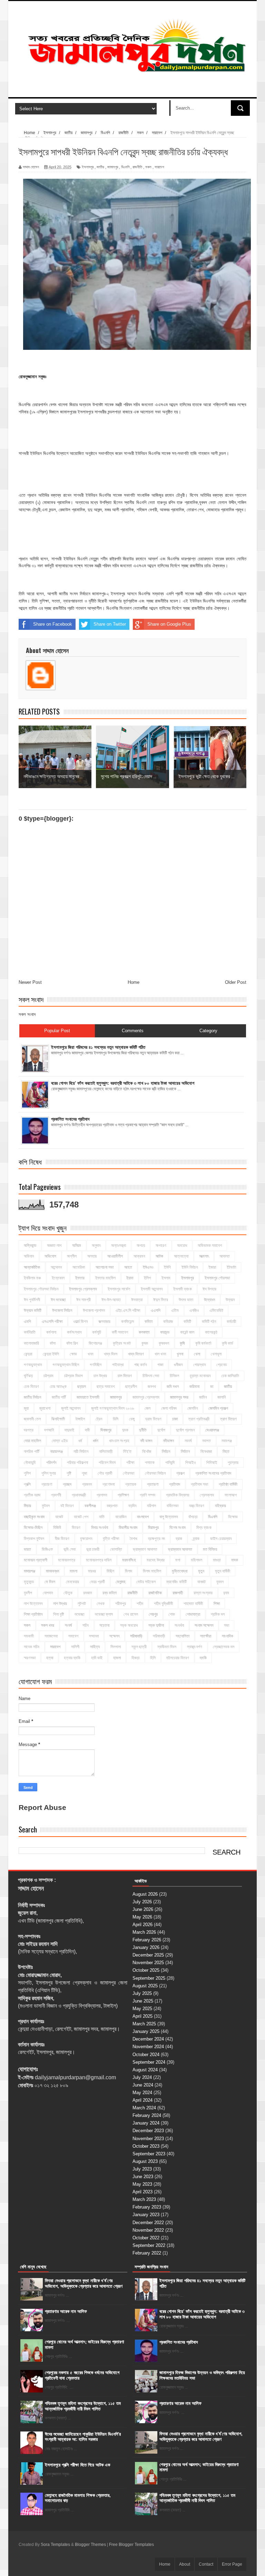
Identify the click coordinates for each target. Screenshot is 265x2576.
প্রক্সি (27, 1484)
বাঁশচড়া (193, 1517)
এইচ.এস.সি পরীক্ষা (128, 1310)
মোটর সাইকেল (146, 1582)
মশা (178, 1560)
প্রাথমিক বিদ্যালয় (178, 1495)
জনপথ (152, 1387)
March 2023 (144, 2199)
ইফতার (80, 1278)
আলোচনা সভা (105, 1267)
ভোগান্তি (116, 1549)
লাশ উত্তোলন (33, 1604)
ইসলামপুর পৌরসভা (217, 1278)
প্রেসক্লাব (207, 1495)
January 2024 (146, 2123)
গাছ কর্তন (140, 1365)
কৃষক (145, 1343)
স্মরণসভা (30, 1658)
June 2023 (143, 2177)
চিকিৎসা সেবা (151, 1376)
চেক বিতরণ (31, 1387)
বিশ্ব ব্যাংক (204, 1528)
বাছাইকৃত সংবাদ (34, 1517)
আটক (159, 1256)
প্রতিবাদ (175, 1484)
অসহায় (92, 1256)
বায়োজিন (121, 1517)
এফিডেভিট (216, 1310)
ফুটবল (46, 1506)
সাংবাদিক (228, 1636)
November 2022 (148, 2230)
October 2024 (146, 2055)
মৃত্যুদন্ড (29, 1582)
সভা (227, 1625)
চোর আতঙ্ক (58, 1387)
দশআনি (49, 1430)
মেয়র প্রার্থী (97, 1582)
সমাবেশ (73, 1636)
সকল (148, 167)
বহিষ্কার (220, 1506)
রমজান (87, 1593)
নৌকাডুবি (30, 1463)
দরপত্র (29, 1430)
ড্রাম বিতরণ (153, 1419)
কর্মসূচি (97, 1332)
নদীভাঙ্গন (168, 1441)
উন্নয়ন (230, 1300)
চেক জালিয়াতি (230, 1376)
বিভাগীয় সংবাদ (128, 1528)
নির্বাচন (166, 1452)
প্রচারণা (47, 1484)
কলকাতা (144, 1332)
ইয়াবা (130, 1278)
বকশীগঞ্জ (90, 1506)
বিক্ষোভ (233, 1517)
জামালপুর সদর (179, 1397)
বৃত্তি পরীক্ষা (111, 1539)
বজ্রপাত (112, 1506)
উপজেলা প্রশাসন (94, 1310)
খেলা (197, 1354)
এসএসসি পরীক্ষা (52, 1322)
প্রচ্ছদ (67, 1484)
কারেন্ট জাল (187, 1332)
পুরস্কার (233, 1463)
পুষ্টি (69, 1473)
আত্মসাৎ (204, 1256)
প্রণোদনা (109, 1484)
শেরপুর (153, 1614)
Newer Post (30, 982)
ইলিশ (147, 1278)
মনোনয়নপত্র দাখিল (99, 1560)
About (185, 2564)
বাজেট (59, 1517)
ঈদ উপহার (209, 1289)
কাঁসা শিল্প (72, 1343)
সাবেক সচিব (32, 1647)
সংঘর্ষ (68, 1625)
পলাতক (150, 1463)
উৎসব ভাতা (186, 1300)
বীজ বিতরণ (62, 1539)
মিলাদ (129, 1571)
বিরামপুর (153, 1528)
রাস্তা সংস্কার (203, 1593)
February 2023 (147, 2207)
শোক (172, 1614)
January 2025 (146, 2031)
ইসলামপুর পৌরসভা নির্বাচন (41, 1289)
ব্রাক (179, 1539)
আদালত (225, 1256)
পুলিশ (27, 1473)
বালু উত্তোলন (169, 1517)
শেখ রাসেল (131, 1614)
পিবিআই (212, 1463)
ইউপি (167, 1267)
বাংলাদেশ (143, 1517)
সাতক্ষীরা (206, 1636)
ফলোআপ (231, 1495)
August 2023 (145, 2161)
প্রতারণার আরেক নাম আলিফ (66, 2311)
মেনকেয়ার (72, 1582)
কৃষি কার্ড (227, 1343)
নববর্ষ (188, 1441)
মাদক (235, 1560)
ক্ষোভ (73, 1354)
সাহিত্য (95, 1647)
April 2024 (143, 2100)
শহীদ (140, 1604)
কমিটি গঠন (209, 1322)
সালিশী (75, 1647)
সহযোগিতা (183, 1636)
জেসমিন (193, 1408)
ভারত (27, 1549)
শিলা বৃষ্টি (58, 1614)
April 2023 (143, 2192)
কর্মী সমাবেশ (120, 1332)
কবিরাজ (168, 1322)
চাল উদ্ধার (100, 1376)
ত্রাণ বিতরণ (228, 1419)
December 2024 (148, 2039)
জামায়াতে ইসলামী (88, 1397)
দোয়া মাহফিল (32, 1441)
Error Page (232, 2564)
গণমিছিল (96, 1365)
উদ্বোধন (209, 1300)
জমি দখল (173, 1387)
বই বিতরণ (67, 1506)
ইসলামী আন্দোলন (152, 1289)
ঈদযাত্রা (137, 1300)
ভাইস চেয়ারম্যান (221, 1539)
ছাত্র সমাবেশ (106, 1387)
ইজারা (212, 1267)
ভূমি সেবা (70, 1549)
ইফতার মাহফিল (105, 1278)
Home (134, 982)
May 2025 (142, 2009)
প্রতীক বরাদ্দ (32, 1495)
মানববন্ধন (52, 1571)
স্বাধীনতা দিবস (167, 1647)
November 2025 (148, 1963)
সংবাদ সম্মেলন (204, 1625)
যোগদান (48, 1593)
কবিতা (149, 1322)
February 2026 (147, 1940)
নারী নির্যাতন (81, 1452)
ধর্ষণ (96, 1441)
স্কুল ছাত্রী (139, 1647)
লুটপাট (82, 1604)
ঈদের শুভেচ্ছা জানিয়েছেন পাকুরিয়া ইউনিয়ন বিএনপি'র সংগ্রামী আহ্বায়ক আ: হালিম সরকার (83, 2437)
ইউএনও (148, 1267)
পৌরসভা (129, 1473)
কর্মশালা (51, 1332)
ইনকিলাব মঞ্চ (32, 1278)
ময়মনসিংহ (129, 1560)
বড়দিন (132, 1506)
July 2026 (142, 1902)
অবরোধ (182, 1245)
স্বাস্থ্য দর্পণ (195, 1647)
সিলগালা (116, 1647)
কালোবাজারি (31, 1343)
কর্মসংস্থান (74, 1332)
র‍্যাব (226, 1593)
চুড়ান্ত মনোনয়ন (200, 1376)
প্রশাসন (102, 1495)
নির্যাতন (185, 1452)
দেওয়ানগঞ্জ (212, 1430)
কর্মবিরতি (30, 1332)
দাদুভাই (69, 1430)
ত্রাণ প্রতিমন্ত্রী (199, 1419)
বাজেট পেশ (81, 1517)
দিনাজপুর (106, 1430)
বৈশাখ (134, 1539)
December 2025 (148, 1955)
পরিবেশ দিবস (107, 1463)
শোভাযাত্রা (193, 1614)
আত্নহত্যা (181, 1256)
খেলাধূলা (216, 1354)
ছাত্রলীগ (131, 1387)
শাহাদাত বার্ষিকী (193, 1604)
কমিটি (187, 1322)
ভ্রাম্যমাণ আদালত (145, 1549)
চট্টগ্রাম (48, 1376)
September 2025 (149, 1978)
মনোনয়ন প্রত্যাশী (36, 1560)
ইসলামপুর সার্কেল (119, 1289)
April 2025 (143, 2016)
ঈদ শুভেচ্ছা (58, 1300)
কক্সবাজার (104, 1322)
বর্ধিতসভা (173, 1506)
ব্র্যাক (196, 1539)
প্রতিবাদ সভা (199, 1484)
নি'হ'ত (127, 1452)
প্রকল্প (180, 1473)
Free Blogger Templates (131, 2545)
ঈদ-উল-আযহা (111, 1300)
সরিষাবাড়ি (136, 1636)
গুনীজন (178, 1365)
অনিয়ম (77, 1245)
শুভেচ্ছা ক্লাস (104, 1614)
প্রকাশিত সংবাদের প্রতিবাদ (213, 1473)
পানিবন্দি (170, 1463)
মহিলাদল (197, 1560)
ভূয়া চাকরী (93, 1549)
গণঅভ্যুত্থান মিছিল (66, 1365)
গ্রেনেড (222, 1365)
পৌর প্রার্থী (105, 1473)
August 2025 (145, 1986)
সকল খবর (48, 1625)
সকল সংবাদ (27, 1014)
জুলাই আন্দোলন (71, 1408)
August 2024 (145, 2070)
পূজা (84, 1473)
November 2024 (148, 2047)
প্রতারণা (153, 1484)
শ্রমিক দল (218, 1614)
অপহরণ (161, 1245)
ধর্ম (80, 1441)
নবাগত (207, 1441)
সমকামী (29, 1636)
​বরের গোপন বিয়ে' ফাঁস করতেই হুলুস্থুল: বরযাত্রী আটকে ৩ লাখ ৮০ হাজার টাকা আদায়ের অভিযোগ (202, 2314)
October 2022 (146, 2238)
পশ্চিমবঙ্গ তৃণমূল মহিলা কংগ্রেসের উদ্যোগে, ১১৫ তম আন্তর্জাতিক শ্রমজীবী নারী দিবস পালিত (83, 2406)
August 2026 (145, 1894)
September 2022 (149, 2245)
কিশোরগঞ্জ (95, 1343)
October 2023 (146, 2146)
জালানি (222, 1397)
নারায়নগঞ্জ (56, 1452)
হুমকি (203, 1658)
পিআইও (190, 1463)
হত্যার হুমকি (72, 1658)
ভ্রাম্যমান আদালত (180, 1549)
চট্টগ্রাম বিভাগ (73, 1376)
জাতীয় (100, 167)
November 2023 (148, 2139)
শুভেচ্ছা (79, 1614)
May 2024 (142, 2093)
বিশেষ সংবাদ (178, 1528)
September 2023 (149, 2154)
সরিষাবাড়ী (159, 1636)
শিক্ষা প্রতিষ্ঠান (33, 1614)
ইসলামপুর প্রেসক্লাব (83, 1289)
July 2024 (142, 2077)
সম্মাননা (94, 1636)
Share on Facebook (53, 624)
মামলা (73, 1571)
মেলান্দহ (121, 1582)
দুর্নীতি (143, 1430)
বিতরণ (76, 1528)
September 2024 (149, 2062)
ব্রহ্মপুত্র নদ (156, 1539)
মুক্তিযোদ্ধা (180, 1571)
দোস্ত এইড (60, 1441)
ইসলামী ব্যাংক (183, 1289)
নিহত (226, 1452)
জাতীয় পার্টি (59, 1397)
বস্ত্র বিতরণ (197, 1506)
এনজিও (194, 1310)
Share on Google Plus (169, 624)
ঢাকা (175, 1419)
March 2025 (144, 2024)
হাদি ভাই (97, 1658)
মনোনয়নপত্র (67, 1560)
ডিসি (116, 1419)
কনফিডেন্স (127, 1322)
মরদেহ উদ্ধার (156, 1560)
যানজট (202, 1582)
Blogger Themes (90, 2545)
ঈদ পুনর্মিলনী (32, 1300)
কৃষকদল (164, 1343)
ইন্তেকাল (58, 1278)
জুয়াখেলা (45, 1408)
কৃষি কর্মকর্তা (203, 1343)
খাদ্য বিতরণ (136, 1354)
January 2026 (146, 1947)
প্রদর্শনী (56, 1495)
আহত (128, 1267)
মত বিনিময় (210, 1549)
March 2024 (144, 2108)
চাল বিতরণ (125, 1376)
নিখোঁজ (147, 1452)
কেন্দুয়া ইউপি (51, 1354)
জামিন (203, 1397)
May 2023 (142, 2184)
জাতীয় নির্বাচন (32, 1397)
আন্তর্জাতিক (32, 1267)
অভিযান (29, 1256)
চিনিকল (174, 1376)
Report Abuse (42, 1807)
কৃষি (182, 1343)
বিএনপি (125, 167)
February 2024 (147, 2115)
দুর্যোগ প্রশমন (185, 1430)
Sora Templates (55, 2545)
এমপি (27, 1322)
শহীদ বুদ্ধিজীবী (163, 1604)
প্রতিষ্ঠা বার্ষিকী (228, 1484)
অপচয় (141, 1245)
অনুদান (96, 1245)
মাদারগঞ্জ (30, 1571)
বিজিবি (57, 1528)
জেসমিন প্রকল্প (218, 1408)
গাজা (160, 1365)
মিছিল (110, 1571)
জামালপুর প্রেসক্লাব (146, 1397)
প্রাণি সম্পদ (148, 1495)
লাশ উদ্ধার (60, 1604)
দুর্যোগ (161, 1430)
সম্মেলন (114, 1636)
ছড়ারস (82, 1387)
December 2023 (148, 2131)
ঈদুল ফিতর (161, 1300)
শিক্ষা (217, 1604)
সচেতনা (104, 1625)
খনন (90, 1354)
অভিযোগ (50, 1256)
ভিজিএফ (47, 1549)
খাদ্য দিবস (111, 1354)
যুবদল (220, 1582)
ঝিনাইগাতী (58, 1419)
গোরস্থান (199, 1365)
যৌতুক (68, 1593)
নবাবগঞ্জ (227, 1441)
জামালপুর (113, 167)
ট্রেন (99, 1419)
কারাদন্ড (165, 1332)
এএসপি (156, 1310)
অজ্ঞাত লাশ (54, 1245)
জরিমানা (194, 1387)
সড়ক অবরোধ (129, 1625)
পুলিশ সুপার (49, 1473)
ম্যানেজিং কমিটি (176, 1582)
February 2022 (147, 2253)
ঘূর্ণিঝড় (28, 1376)
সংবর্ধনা (179, 1625)
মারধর (92, 1571)
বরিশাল (151, 1506)
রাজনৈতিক (155, 1593)
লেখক (101, 1604)
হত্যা (50, 1658)
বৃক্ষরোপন (86, 1539)
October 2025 (146, 1970)
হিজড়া (135, 1658)
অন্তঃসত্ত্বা (119, 1245)
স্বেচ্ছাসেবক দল (224, 1647)
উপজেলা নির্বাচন (62, 1310)
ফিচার (27, 1506)
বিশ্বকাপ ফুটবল (34, 1539)
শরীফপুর (121, 1604)
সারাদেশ (159, 167)
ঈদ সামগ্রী (84, 1300)
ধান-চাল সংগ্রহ (119, 1441)
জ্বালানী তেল (32, 1419)
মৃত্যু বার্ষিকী (223, 1571)
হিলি (153, 1658)
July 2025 (142, 1993)
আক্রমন (139, 1256)
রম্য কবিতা (110, 1593)
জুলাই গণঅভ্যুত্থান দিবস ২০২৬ (112, 1408)
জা (212, 1387)
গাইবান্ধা (118, 1365)
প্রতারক (131, 1484)
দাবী (87, 1430)
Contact (206, 2564)
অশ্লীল (72, 1256)
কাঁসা (53, 1343)
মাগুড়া (217, 1560)
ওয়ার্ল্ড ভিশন (80, 1322)
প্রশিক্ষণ (123, 1495)
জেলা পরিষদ (169, 1408)
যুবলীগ (28, 1593)
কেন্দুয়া (28, 1354)
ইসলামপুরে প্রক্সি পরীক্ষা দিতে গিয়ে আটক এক (77, 2465)
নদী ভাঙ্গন (146, 1441)
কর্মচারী (231, 1322)
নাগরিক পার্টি (32, 1452)
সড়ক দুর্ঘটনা (156, 1625)
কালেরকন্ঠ (211, 1332)
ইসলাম (166, 1278)
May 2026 (142, 1917)
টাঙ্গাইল (80, 1419)
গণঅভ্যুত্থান (33, 1365)
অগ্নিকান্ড (30, 1245)
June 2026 (143, 1909)
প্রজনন (87, 1484)
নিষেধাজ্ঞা (206, 1452)
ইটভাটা (231, 1267)
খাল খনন (160, 1354)
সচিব (86, 1625)
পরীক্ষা (130, 1463)
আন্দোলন (56, 1267)
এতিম (175, 1310)
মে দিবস (50, 1582)
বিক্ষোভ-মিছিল (33, 1528)
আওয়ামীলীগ (115, 1256)
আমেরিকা (79, 1267)
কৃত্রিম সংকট (122, 1343)
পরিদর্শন (51, 1463)
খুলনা (180, 1354)
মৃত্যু (201, 1571)
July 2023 (142, 2169)
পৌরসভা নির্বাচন (155, 1473)
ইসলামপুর (88, 167)
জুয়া (26, 1408)
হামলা (117, 1658)
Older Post (236, 982)
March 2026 (144, 1932)
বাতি (102, 1517)
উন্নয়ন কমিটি (33, 1310)
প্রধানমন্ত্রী (79, 1495)
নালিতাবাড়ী (106, 1452)
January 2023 (146, 2215)
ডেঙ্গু (132, 1419)
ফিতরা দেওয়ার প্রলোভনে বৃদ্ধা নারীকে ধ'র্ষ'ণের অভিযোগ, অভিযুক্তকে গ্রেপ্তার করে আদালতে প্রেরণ (84, 2283)
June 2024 (143, 2085)
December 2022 (148, 2223)
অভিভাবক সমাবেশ (210, 1245)
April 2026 (143, 1925)
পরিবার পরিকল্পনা (77, 1463)
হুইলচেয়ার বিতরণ (178, 1658)
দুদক (125, 1430)
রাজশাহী (178, 1593)
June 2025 (143, 2001)
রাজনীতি (137, 167)
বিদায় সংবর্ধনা (100, 1528)
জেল (148, 1408)
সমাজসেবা (51, 1636)
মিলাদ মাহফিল (152, 1571)
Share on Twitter (110, 624)
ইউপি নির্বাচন (190, 1267)
